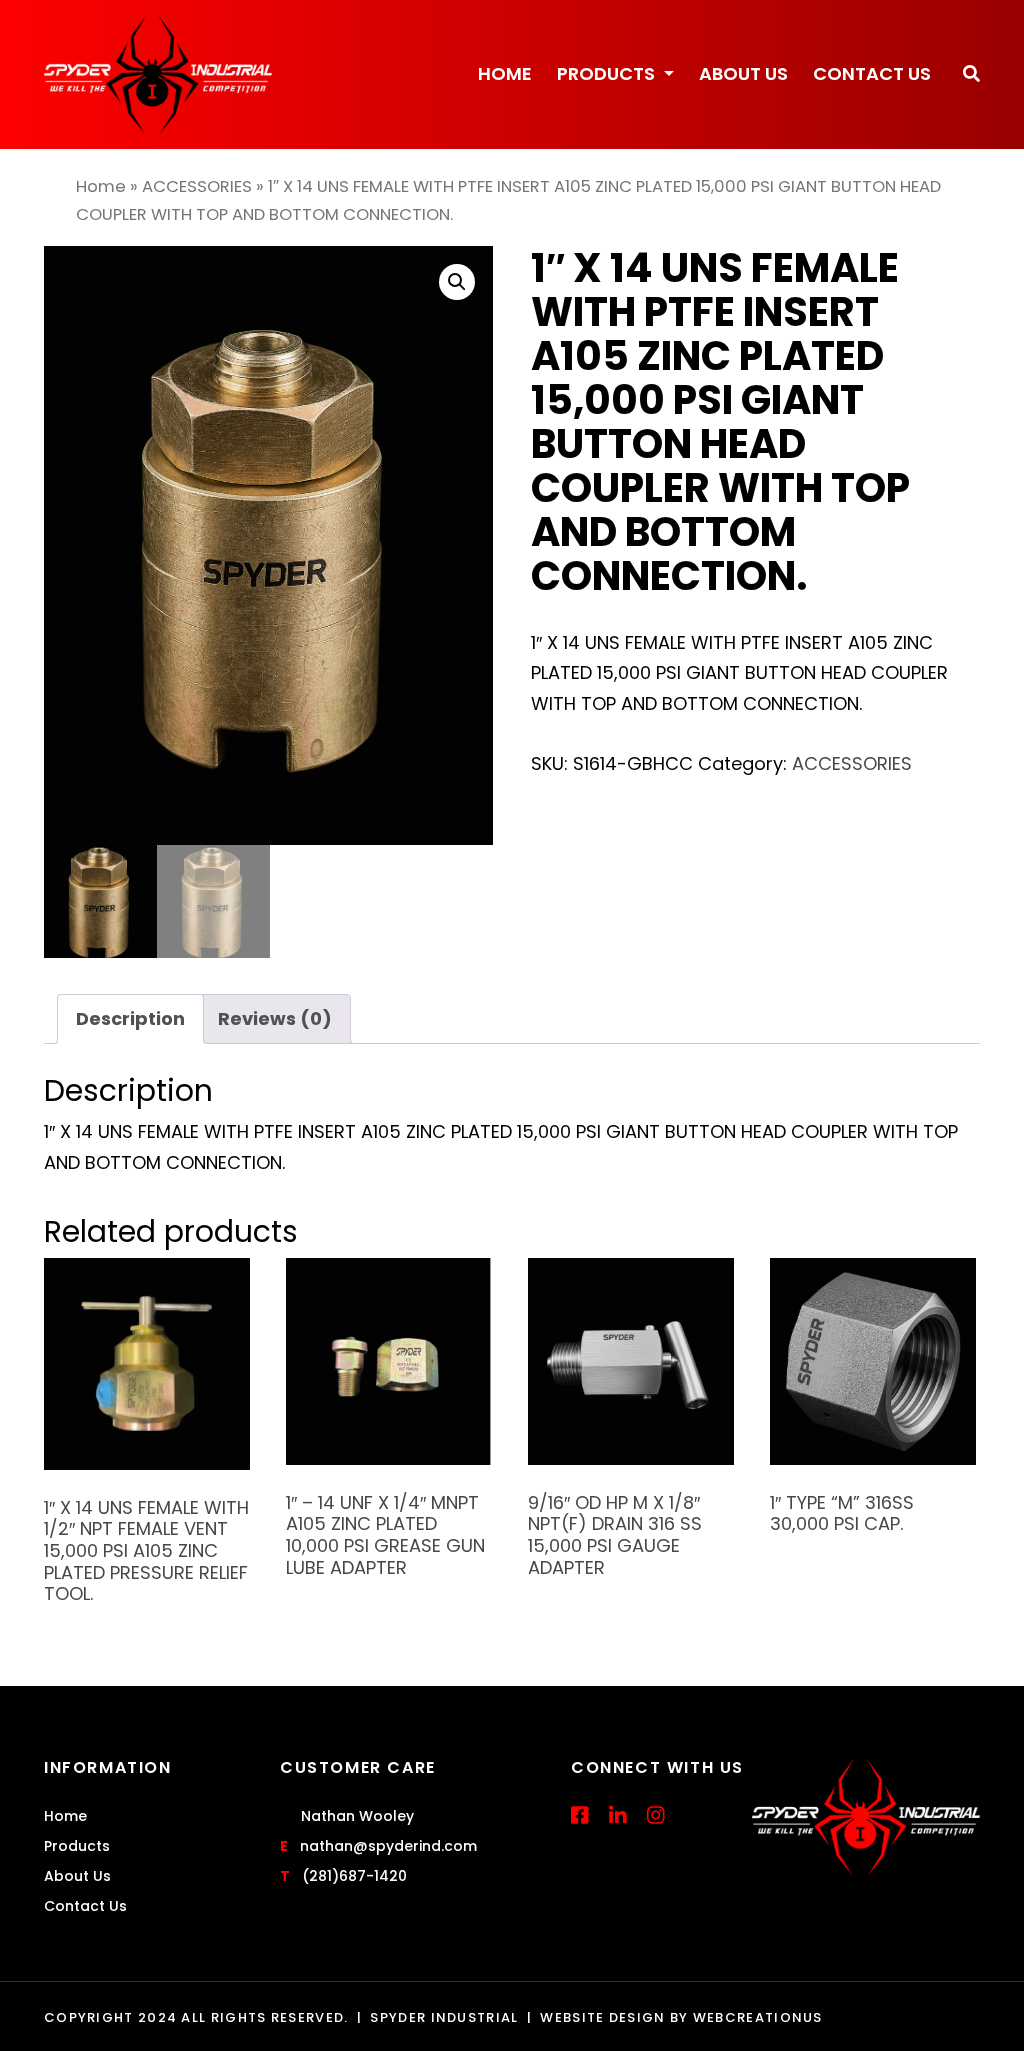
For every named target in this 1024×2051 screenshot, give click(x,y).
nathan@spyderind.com (388, 1846)
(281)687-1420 (354, 1876)
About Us (743, 73)
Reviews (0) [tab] (275, 1018)
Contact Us (872, 73)
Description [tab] (130, 1018)
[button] (971, 74)
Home (505, 73)
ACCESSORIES (197, 186)
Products (608, 73)
